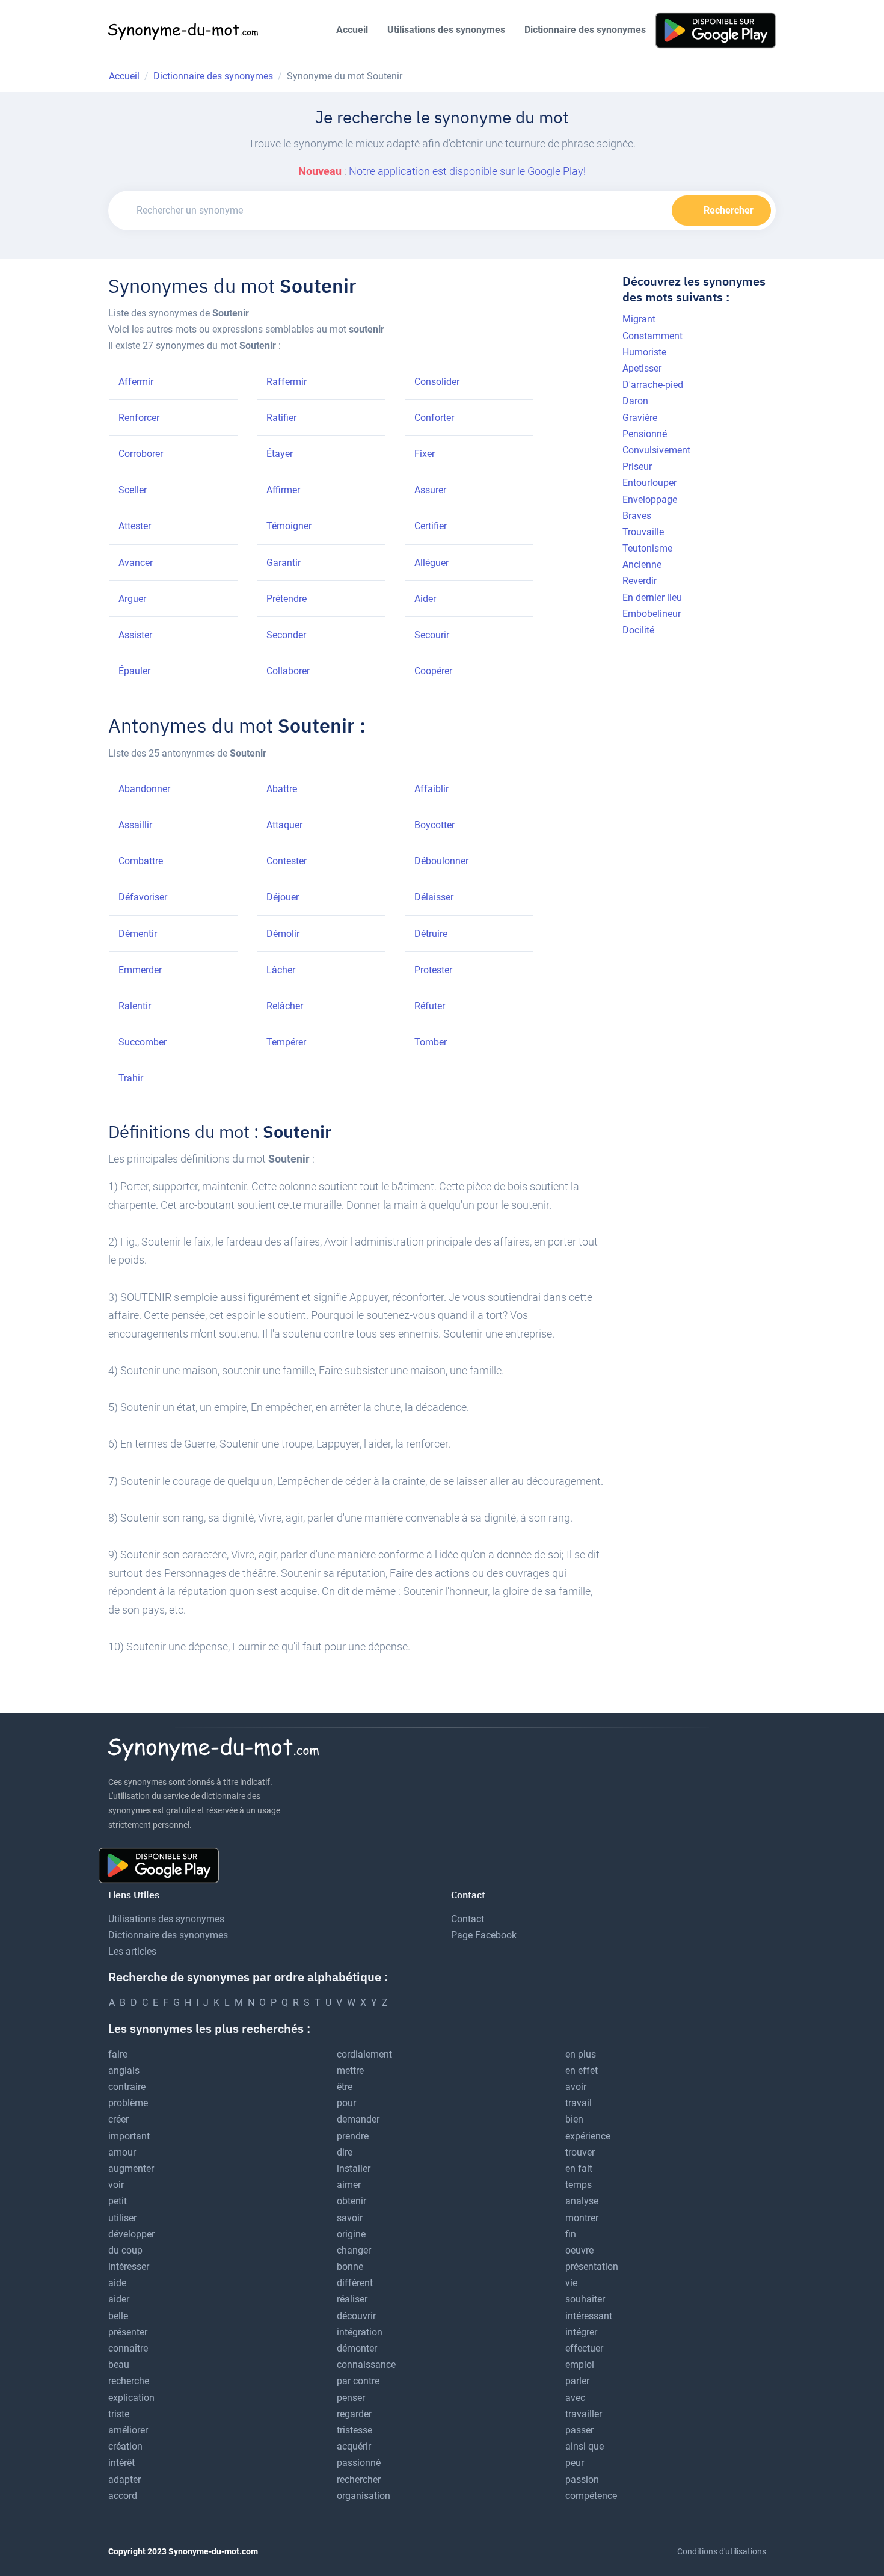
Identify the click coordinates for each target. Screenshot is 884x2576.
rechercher (359, 2479)
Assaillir (135, 825)
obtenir (351, 2201)
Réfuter (430, 1006)
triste (119, 2414)
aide (117, 2283)
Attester (135, 526)
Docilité (638, 630)
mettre (350, 2070)
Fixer (425, 454)
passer (579, 2430)
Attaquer (284, 825)
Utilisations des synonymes (446, 30)
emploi (580, 2365)
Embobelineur (652, 614)
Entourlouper (649, 483)
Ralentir (135, 1006)
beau (119, 2365)
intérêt (121, 2463)
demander (358, 2119)
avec (575, 2398)
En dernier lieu (652, 598)
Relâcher (285, 1006)
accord (123, 2496)
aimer (349, 2185)
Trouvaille (643, 532)
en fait (579, 2169)
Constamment (652, 336)
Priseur (637, 466)
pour (346, 2103)
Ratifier (281, 418)
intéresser (129, 2267)
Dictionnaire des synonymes (585, 30)
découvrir (356, 2316)
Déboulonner (441, 861)
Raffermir (287, 382)
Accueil (352, 30)
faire (118, 2054)
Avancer (136, 563)
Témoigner (289, 526)
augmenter (131, 2169)
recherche (129, 2381)
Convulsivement (656, 450)
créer (118, 2119)
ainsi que (585, 2446)
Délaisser (434, 897)
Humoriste (644, 352)
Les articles (132, 1951)
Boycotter (434, 825)
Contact (468, 1919)
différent (355, 2283)
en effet (582, 2070)
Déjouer (283, 897)
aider (119, 2299)
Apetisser (642, 368)
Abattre (282, 789)
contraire (127, 2087)
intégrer (581, 2332)
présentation (592, 2267)
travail (579, 2103)
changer (354, 2250)
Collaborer (288, 671)
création (125, 2446)
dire (345, 2152)
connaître (128, 2348)
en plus (581, 2054)
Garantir (284, 563)
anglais (124, 2070)
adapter (124, 2479)
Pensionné (645, 434)
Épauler (134, 671)
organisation (364, 2496)
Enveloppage (650, 500)
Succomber (143, 1042)
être (345, 2087)
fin (571, 2234)
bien (574, 2119)
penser (351, 2398)
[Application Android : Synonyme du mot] (716, 30)
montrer (582, 2218)
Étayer (280, 454)
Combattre (141, 861)
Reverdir (640, 581)
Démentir (138, 934)
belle (118, 2316)
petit (118, 2201)
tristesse (355, 2430)
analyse (582, 2201)
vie (571, 2283)
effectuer (584, 2348)
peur (575, 2463)
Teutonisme (647, 548)
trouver (580, 2152)
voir (116, 2185)
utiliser (122, 2218)
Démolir (283, 934)
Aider (425, 599)
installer (354, 2169)
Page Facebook (484, 1935)
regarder (354, 2414)
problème (128, 2103)
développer (131, 2234)
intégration (360, 2332)
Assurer (430, 490)
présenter (128, 2332)
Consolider (437, 382)
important (129, 2136)
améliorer (128, 2430)
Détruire (431, 934)
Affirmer (283, 490)
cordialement (364, 2054)
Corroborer (141, 454)
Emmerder (140, 970)
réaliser (352, 2299)
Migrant (639, 319)
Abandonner (144, 789)
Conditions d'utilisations (722, 2551)
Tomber (431, 1042)
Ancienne (642, 564)
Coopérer (433, 671)
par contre (358, 2381)
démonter (357, 2348)
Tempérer (286, 1042)
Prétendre (287, 599)
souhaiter (585, 2299)
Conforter (434, 418)
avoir (576, 2087)
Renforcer (139, 418)
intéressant (589, 2316)
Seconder (286, 635)
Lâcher (281, 970)
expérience (588, 2136)
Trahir (131, 1078)
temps (579, 2185)
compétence (591, 2496)
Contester (287, 861)
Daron (635, 401)
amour (122, 2152)
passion (582, 2479)
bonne (350, 2267)
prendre (353, 2136)
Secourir (432, 635)
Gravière (640, 418)
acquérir (354, 2446)
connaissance (366, 2365)
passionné (359, 2463)
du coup (125, 2250)
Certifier (431, 526)
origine (351, 2234)
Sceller (133, 490)
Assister (135, 635)
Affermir (136, 382)
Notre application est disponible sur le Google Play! (467, 171)
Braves (637, 516)
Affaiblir (431, 789)
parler (577, 2381)
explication (131, 2398)
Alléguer (431, 563)
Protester (433, 970)
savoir (350, 2218)
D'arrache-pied (653, 385)
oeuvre (579, 2250)
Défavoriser (143, 897)
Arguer (132, 599)
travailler (584, 2414)
